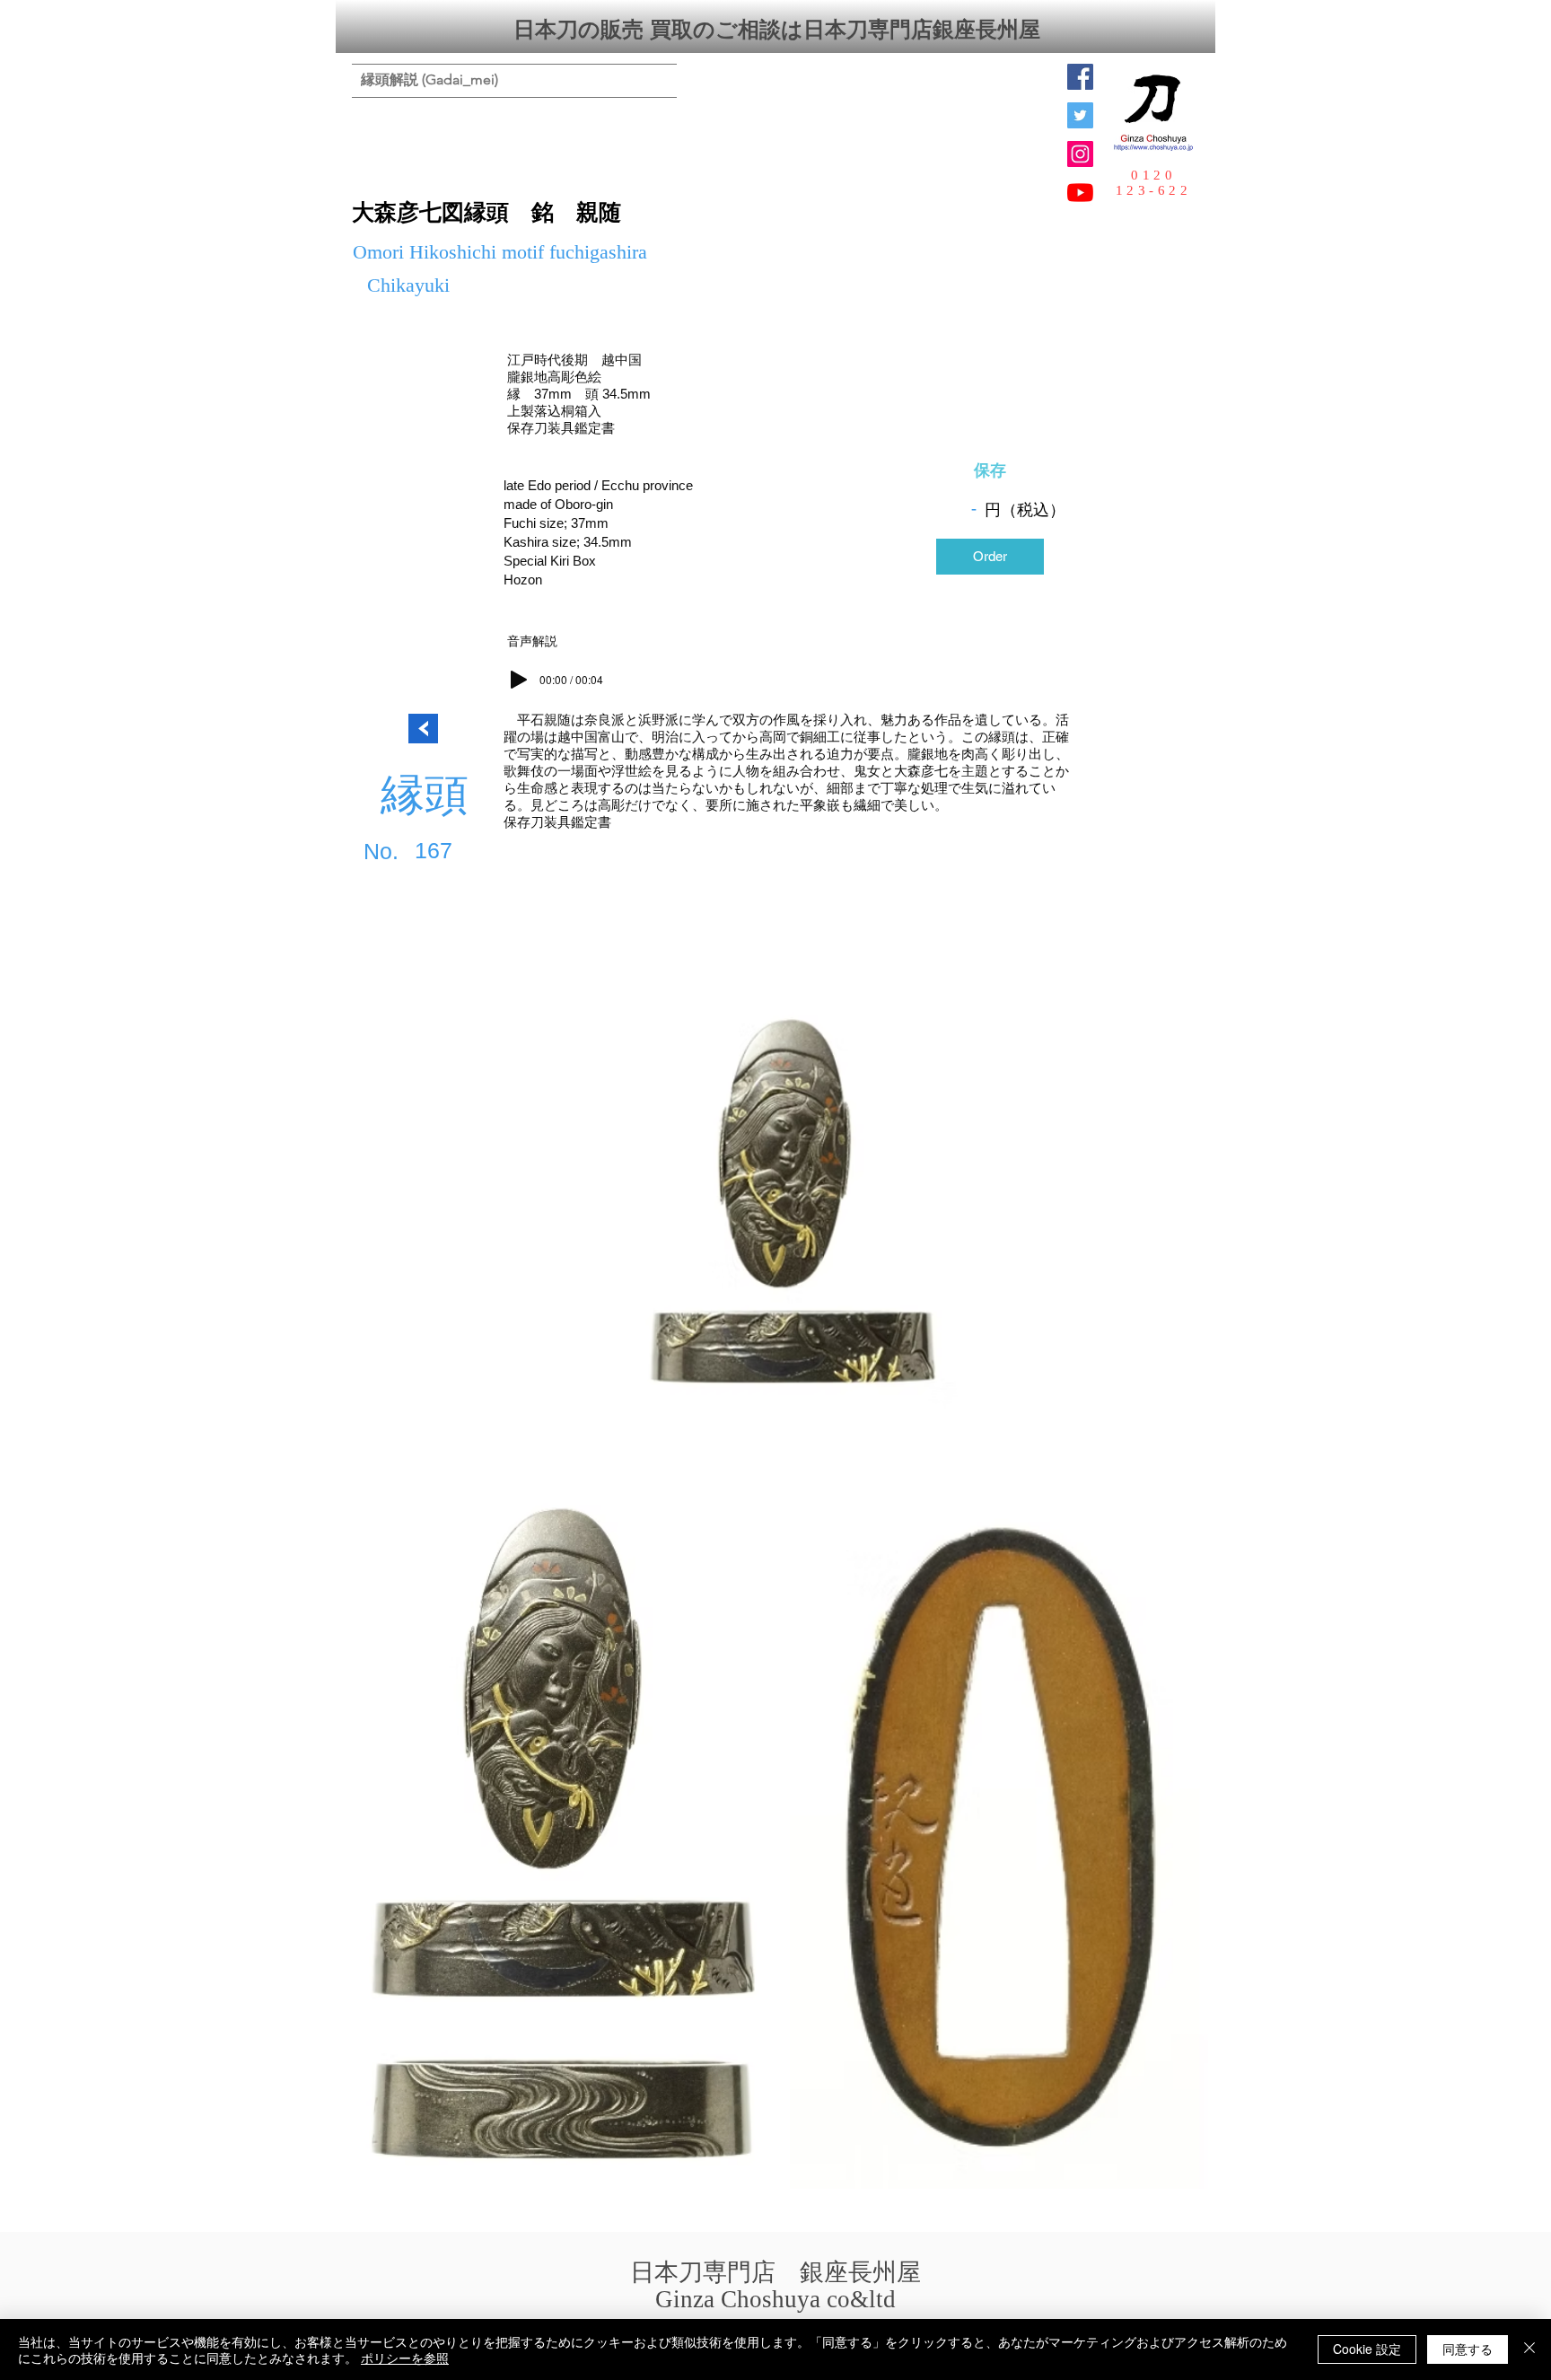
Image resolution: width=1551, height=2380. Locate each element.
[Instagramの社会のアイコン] (1080, 154)
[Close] (1529, 2349)
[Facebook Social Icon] (1080, 77)
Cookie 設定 (1367, 2349)
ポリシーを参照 (405, 2358)
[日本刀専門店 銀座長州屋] (1080, 115)
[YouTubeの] (1080, 193)
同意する (1468, 2349)
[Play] (519, 680)
